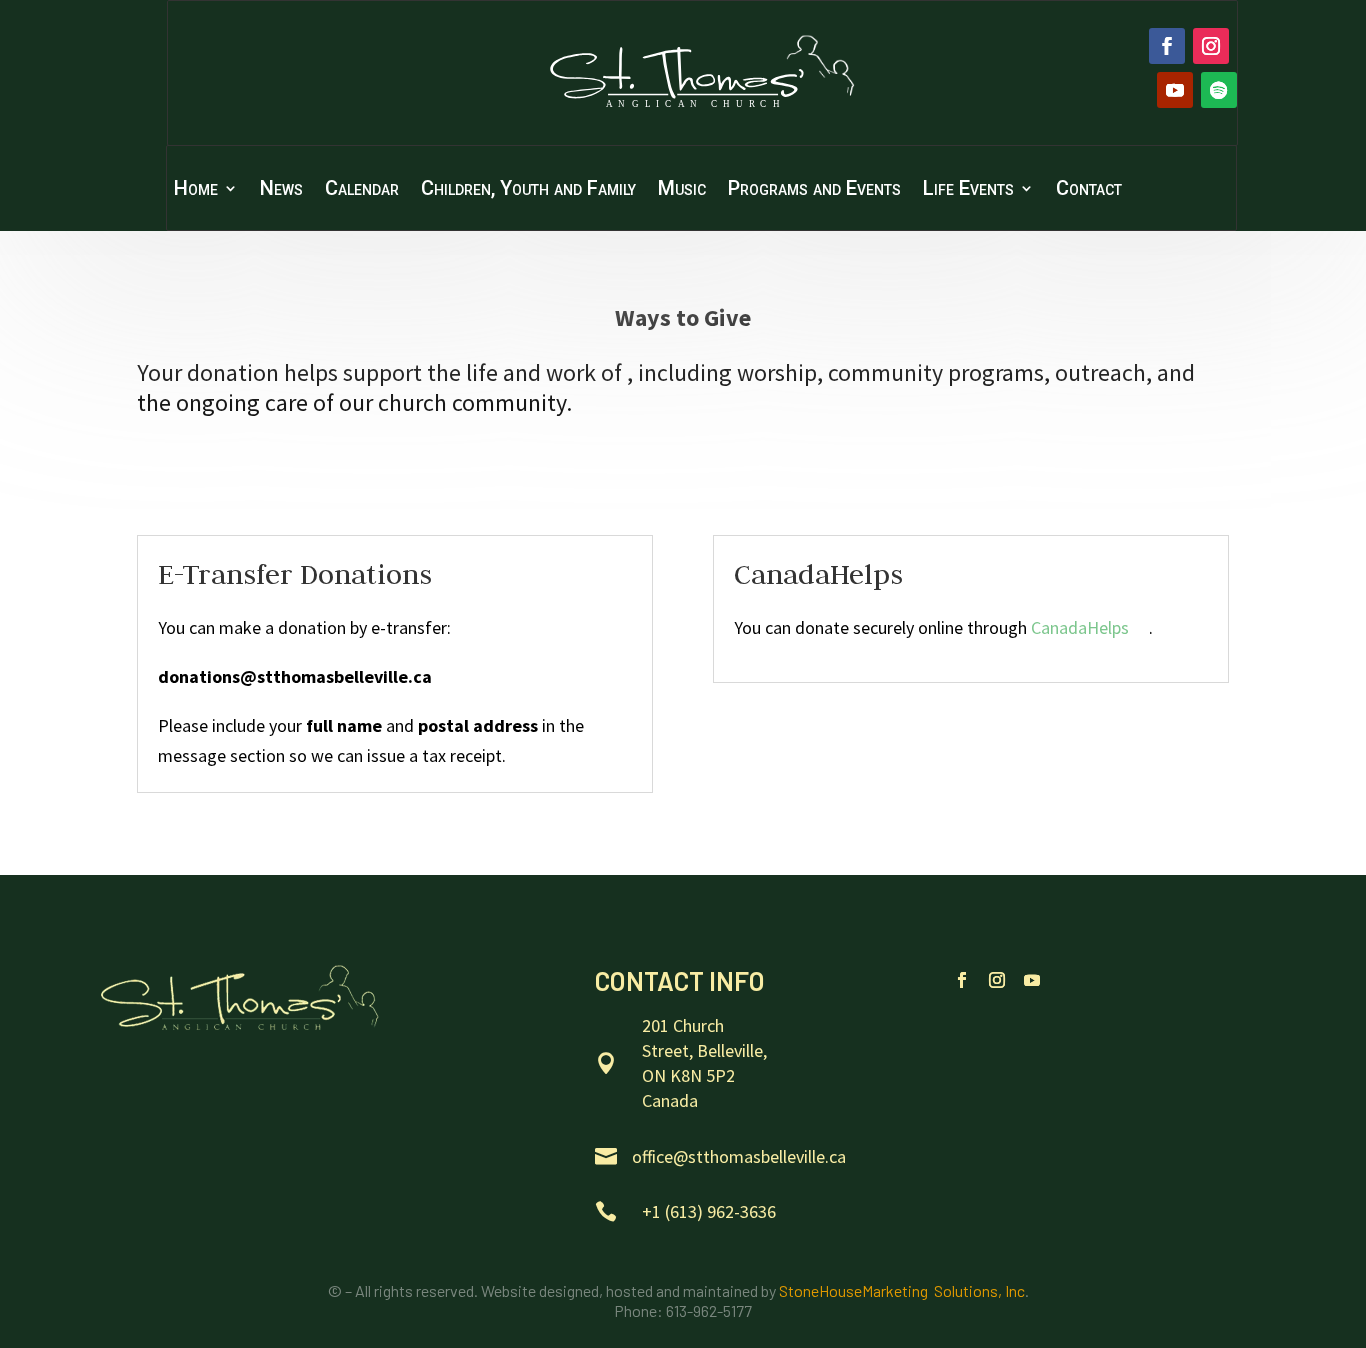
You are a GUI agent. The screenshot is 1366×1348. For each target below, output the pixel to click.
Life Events (968, 190)
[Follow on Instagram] (1211, 46)
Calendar (362, 190)
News (281, 190)
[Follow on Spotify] (1219, 90)
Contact (1089, 190)
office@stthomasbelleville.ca (739, 1156)
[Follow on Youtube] (1175, 90)
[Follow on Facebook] (1167, 46)
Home (196, 190)
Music (682, 190)
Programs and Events (814, 190)
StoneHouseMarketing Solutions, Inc (902, 1290)
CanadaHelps (1080, 627)
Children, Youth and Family (528, 190)
